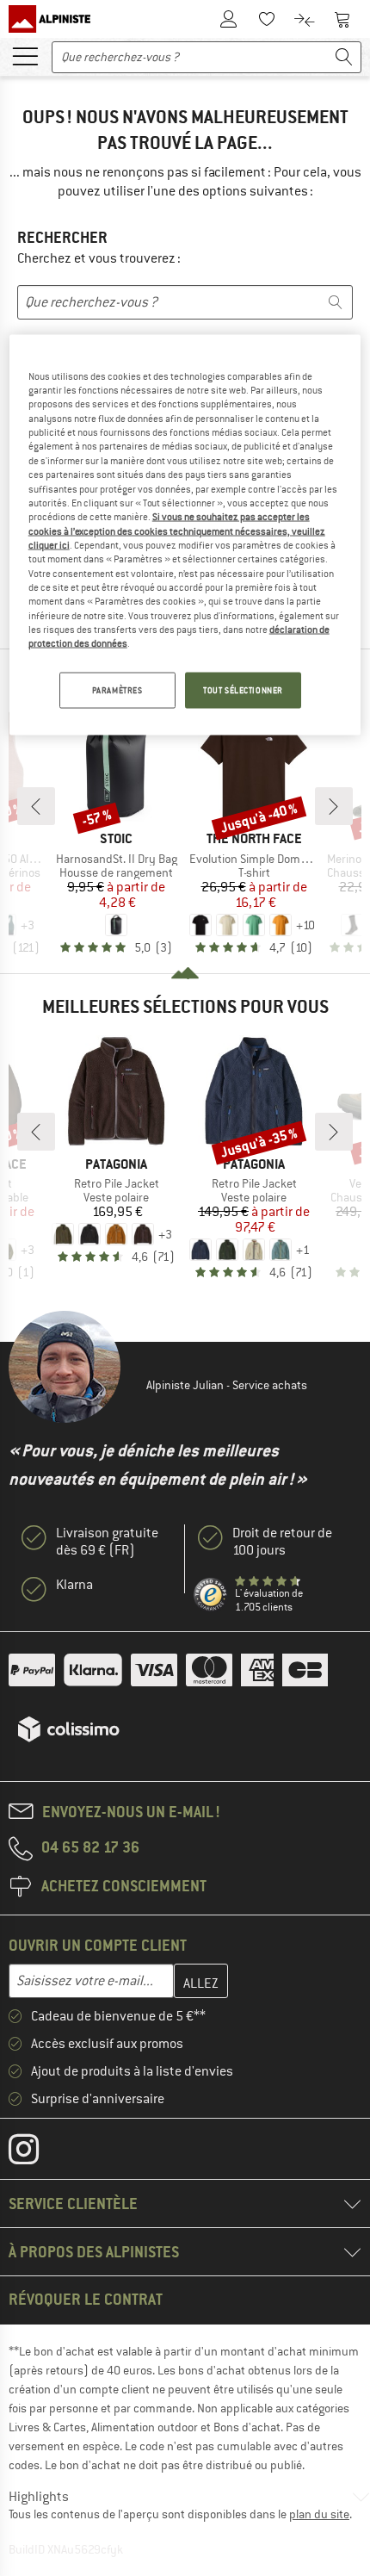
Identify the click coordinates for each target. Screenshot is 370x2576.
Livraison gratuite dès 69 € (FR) (107, 1542)
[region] (185, 534)
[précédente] (36, 806)
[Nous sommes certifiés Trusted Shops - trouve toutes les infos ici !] (211, 1595)
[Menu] (25, 55)
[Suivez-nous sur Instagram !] (37, 2153)
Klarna (74, 1585)
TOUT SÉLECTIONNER (243, 689)
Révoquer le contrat (86, 2299)
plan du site (319, 2514)
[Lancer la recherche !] (344, 57)
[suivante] (334, 806)
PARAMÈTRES (117, 689)
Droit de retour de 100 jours (282, 1542)
